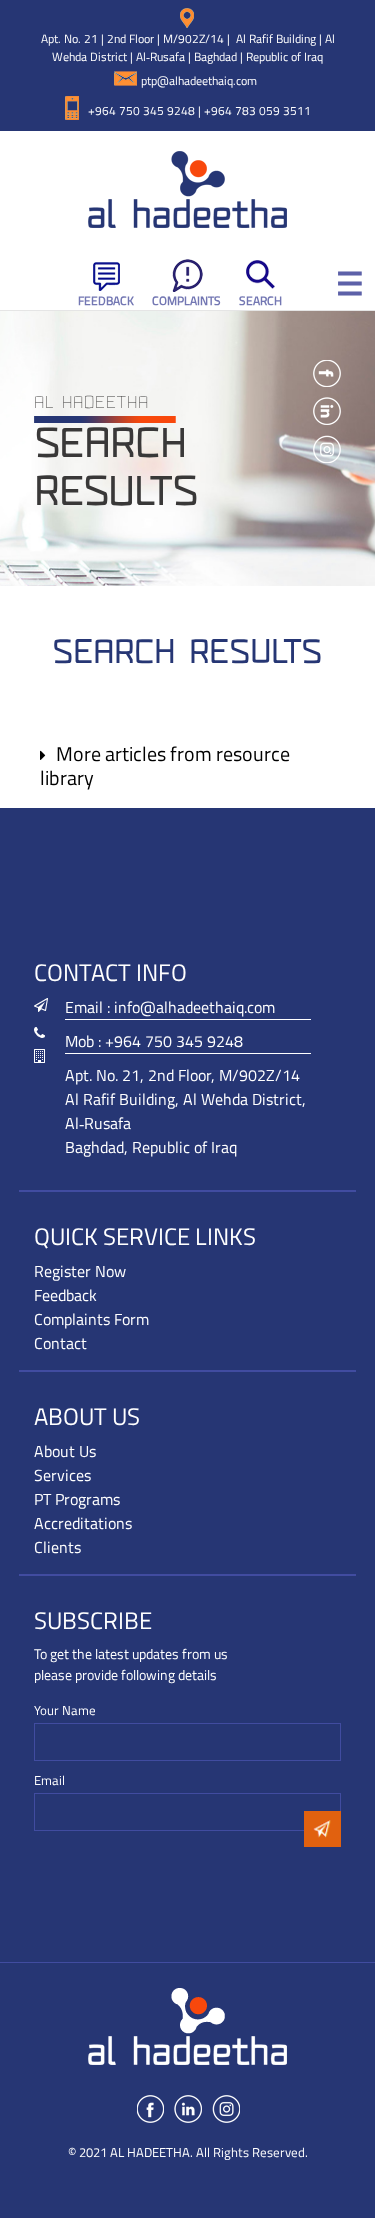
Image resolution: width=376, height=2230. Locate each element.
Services (62, 1475)
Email (49, 1780)
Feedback (106, 300)
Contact (60, 1343)
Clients (57, 1547)
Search (260, 300)
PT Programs (77, 1499)
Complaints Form (91, 1319)
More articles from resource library (165, 765)
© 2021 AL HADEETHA (129, 2152)
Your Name (65, 1710)
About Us (65, 1451)
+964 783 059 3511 (257, 110)
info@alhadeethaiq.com (194, 1007)
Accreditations (83, 1523)
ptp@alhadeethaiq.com (199, 80)
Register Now (80, 1271)
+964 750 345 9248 (174, 1041)
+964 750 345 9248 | (146, 110)
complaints (186, 300)
